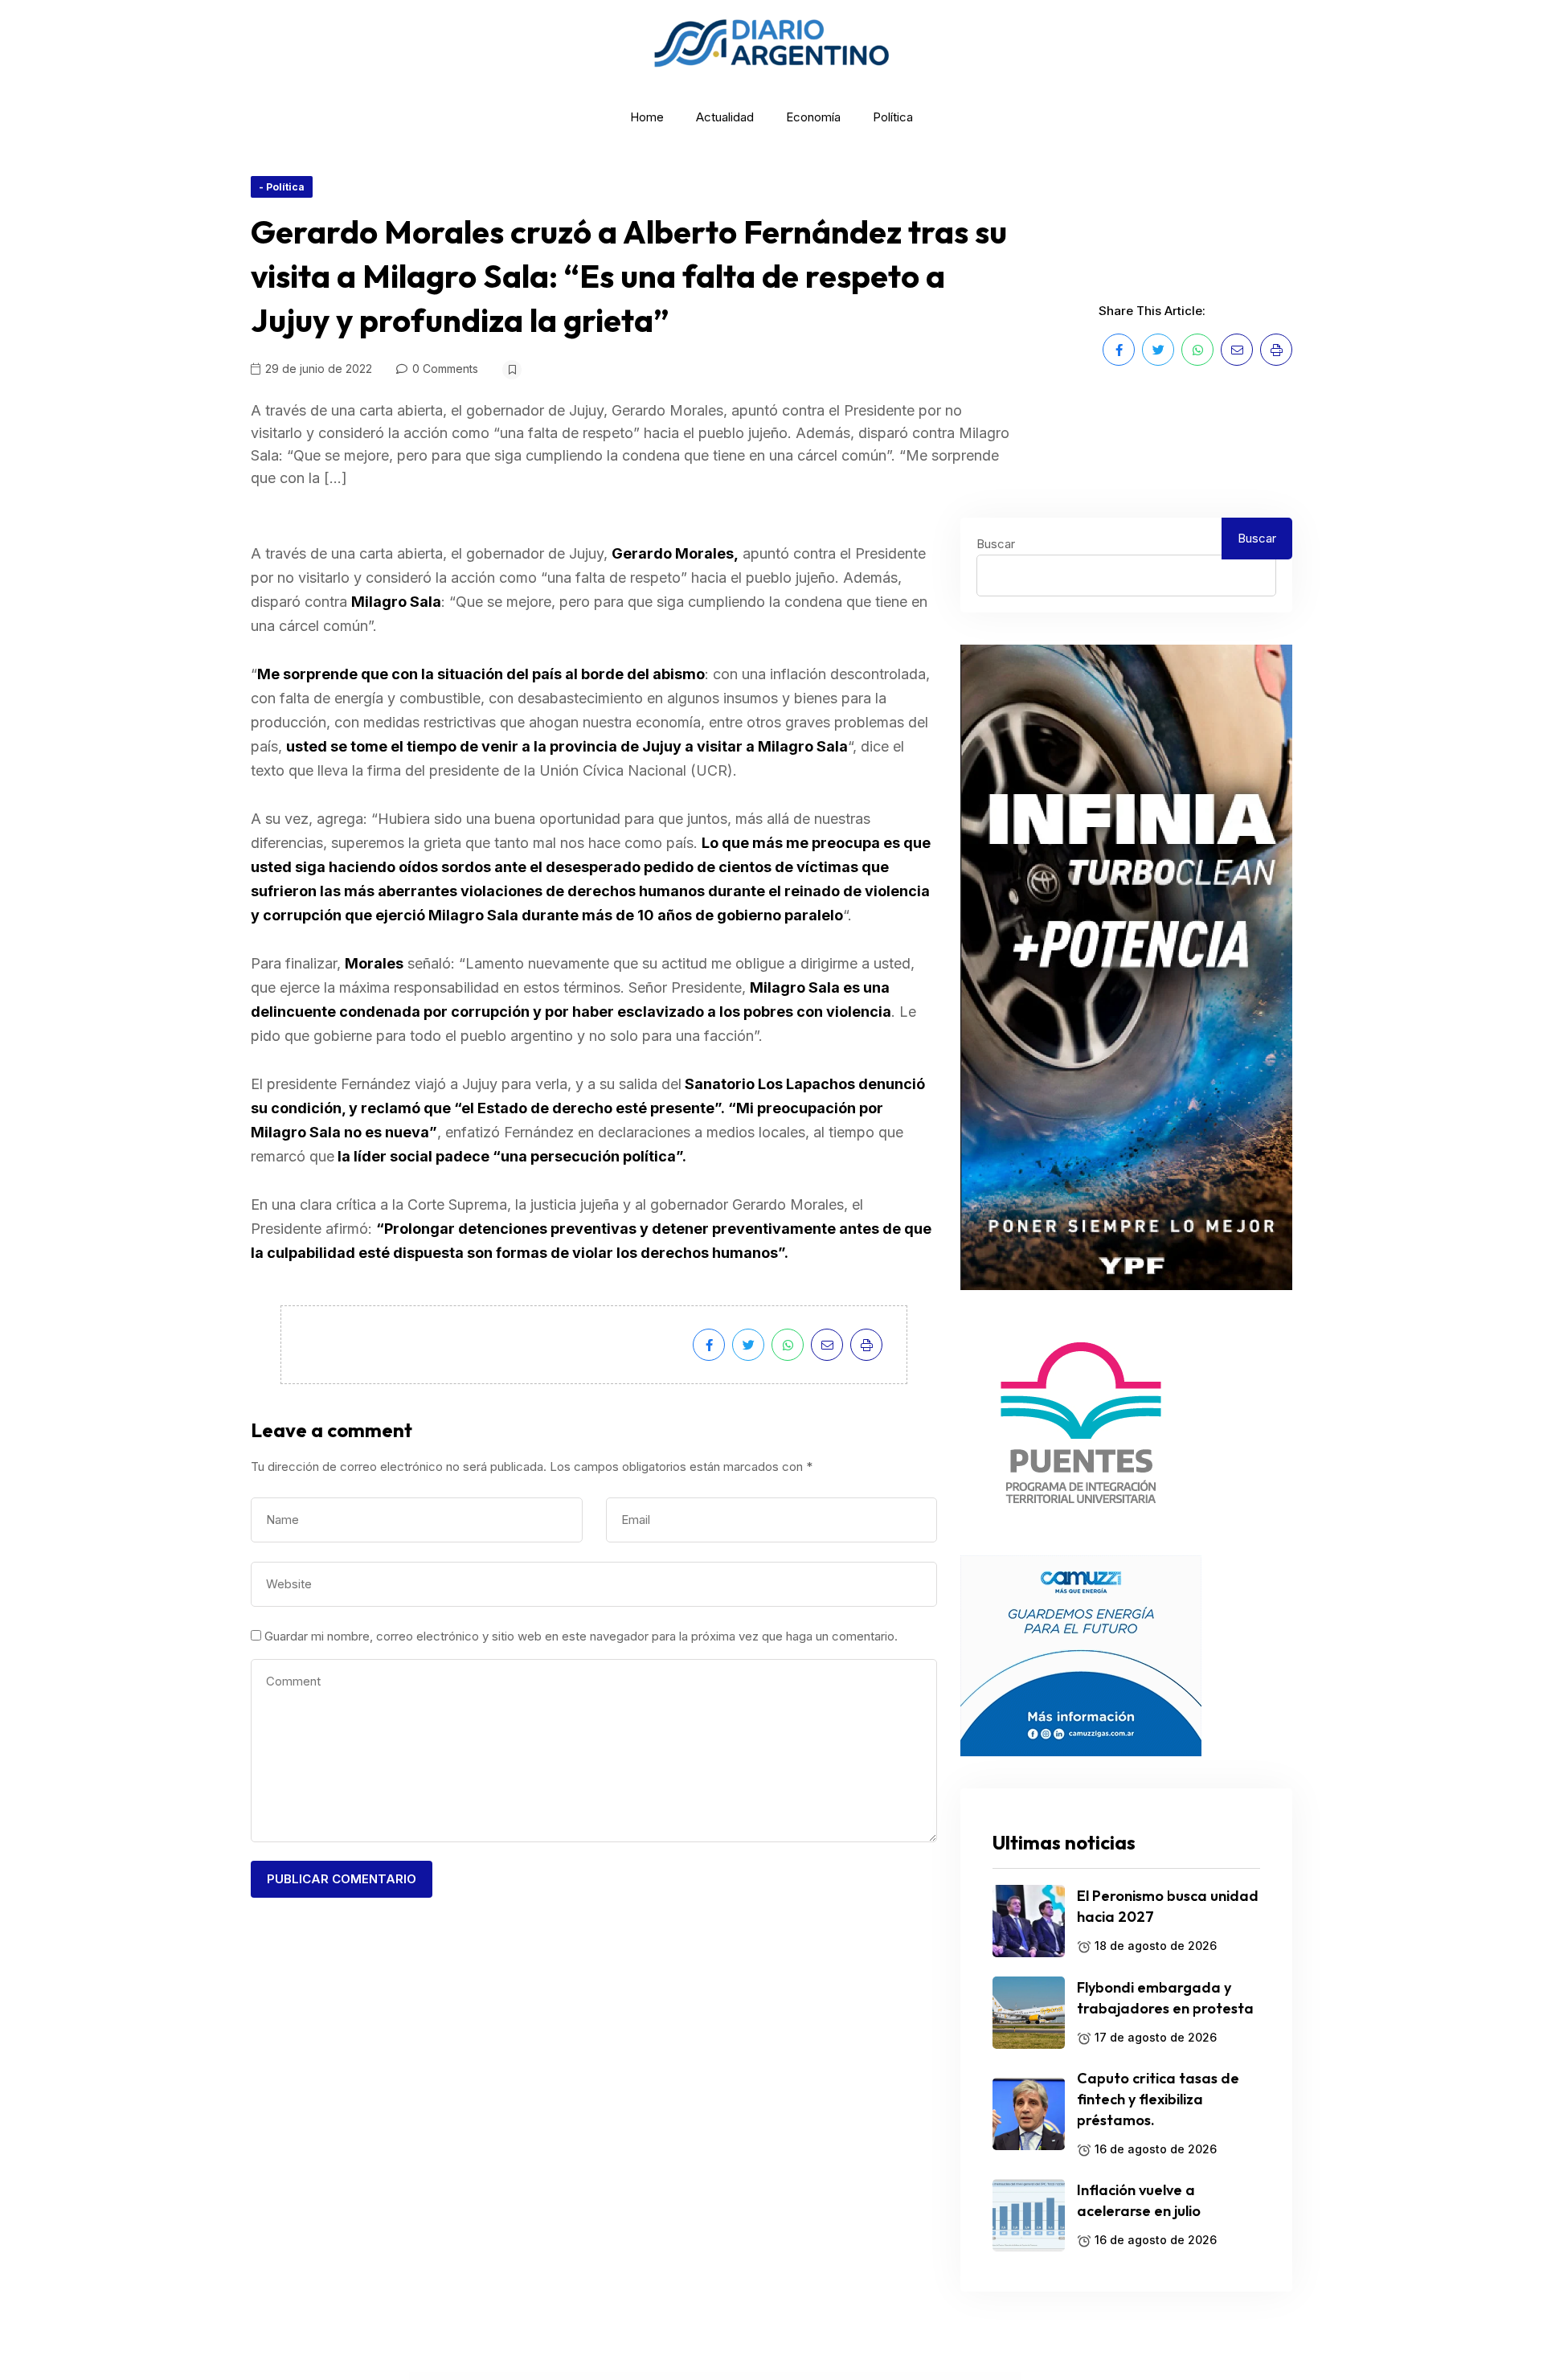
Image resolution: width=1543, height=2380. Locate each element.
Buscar (996, 544)
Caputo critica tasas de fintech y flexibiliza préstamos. (1158, 2099)
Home (647, 117)
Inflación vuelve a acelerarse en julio (1139, 2200)
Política (893, 117)
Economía (813, 117)
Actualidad (725, 117)
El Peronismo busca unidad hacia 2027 (1168, 1906)
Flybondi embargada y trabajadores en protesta (1165, 1998)
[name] (1119, 350)
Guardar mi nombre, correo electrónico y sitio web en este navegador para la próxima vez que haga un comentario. (581, 1636)
